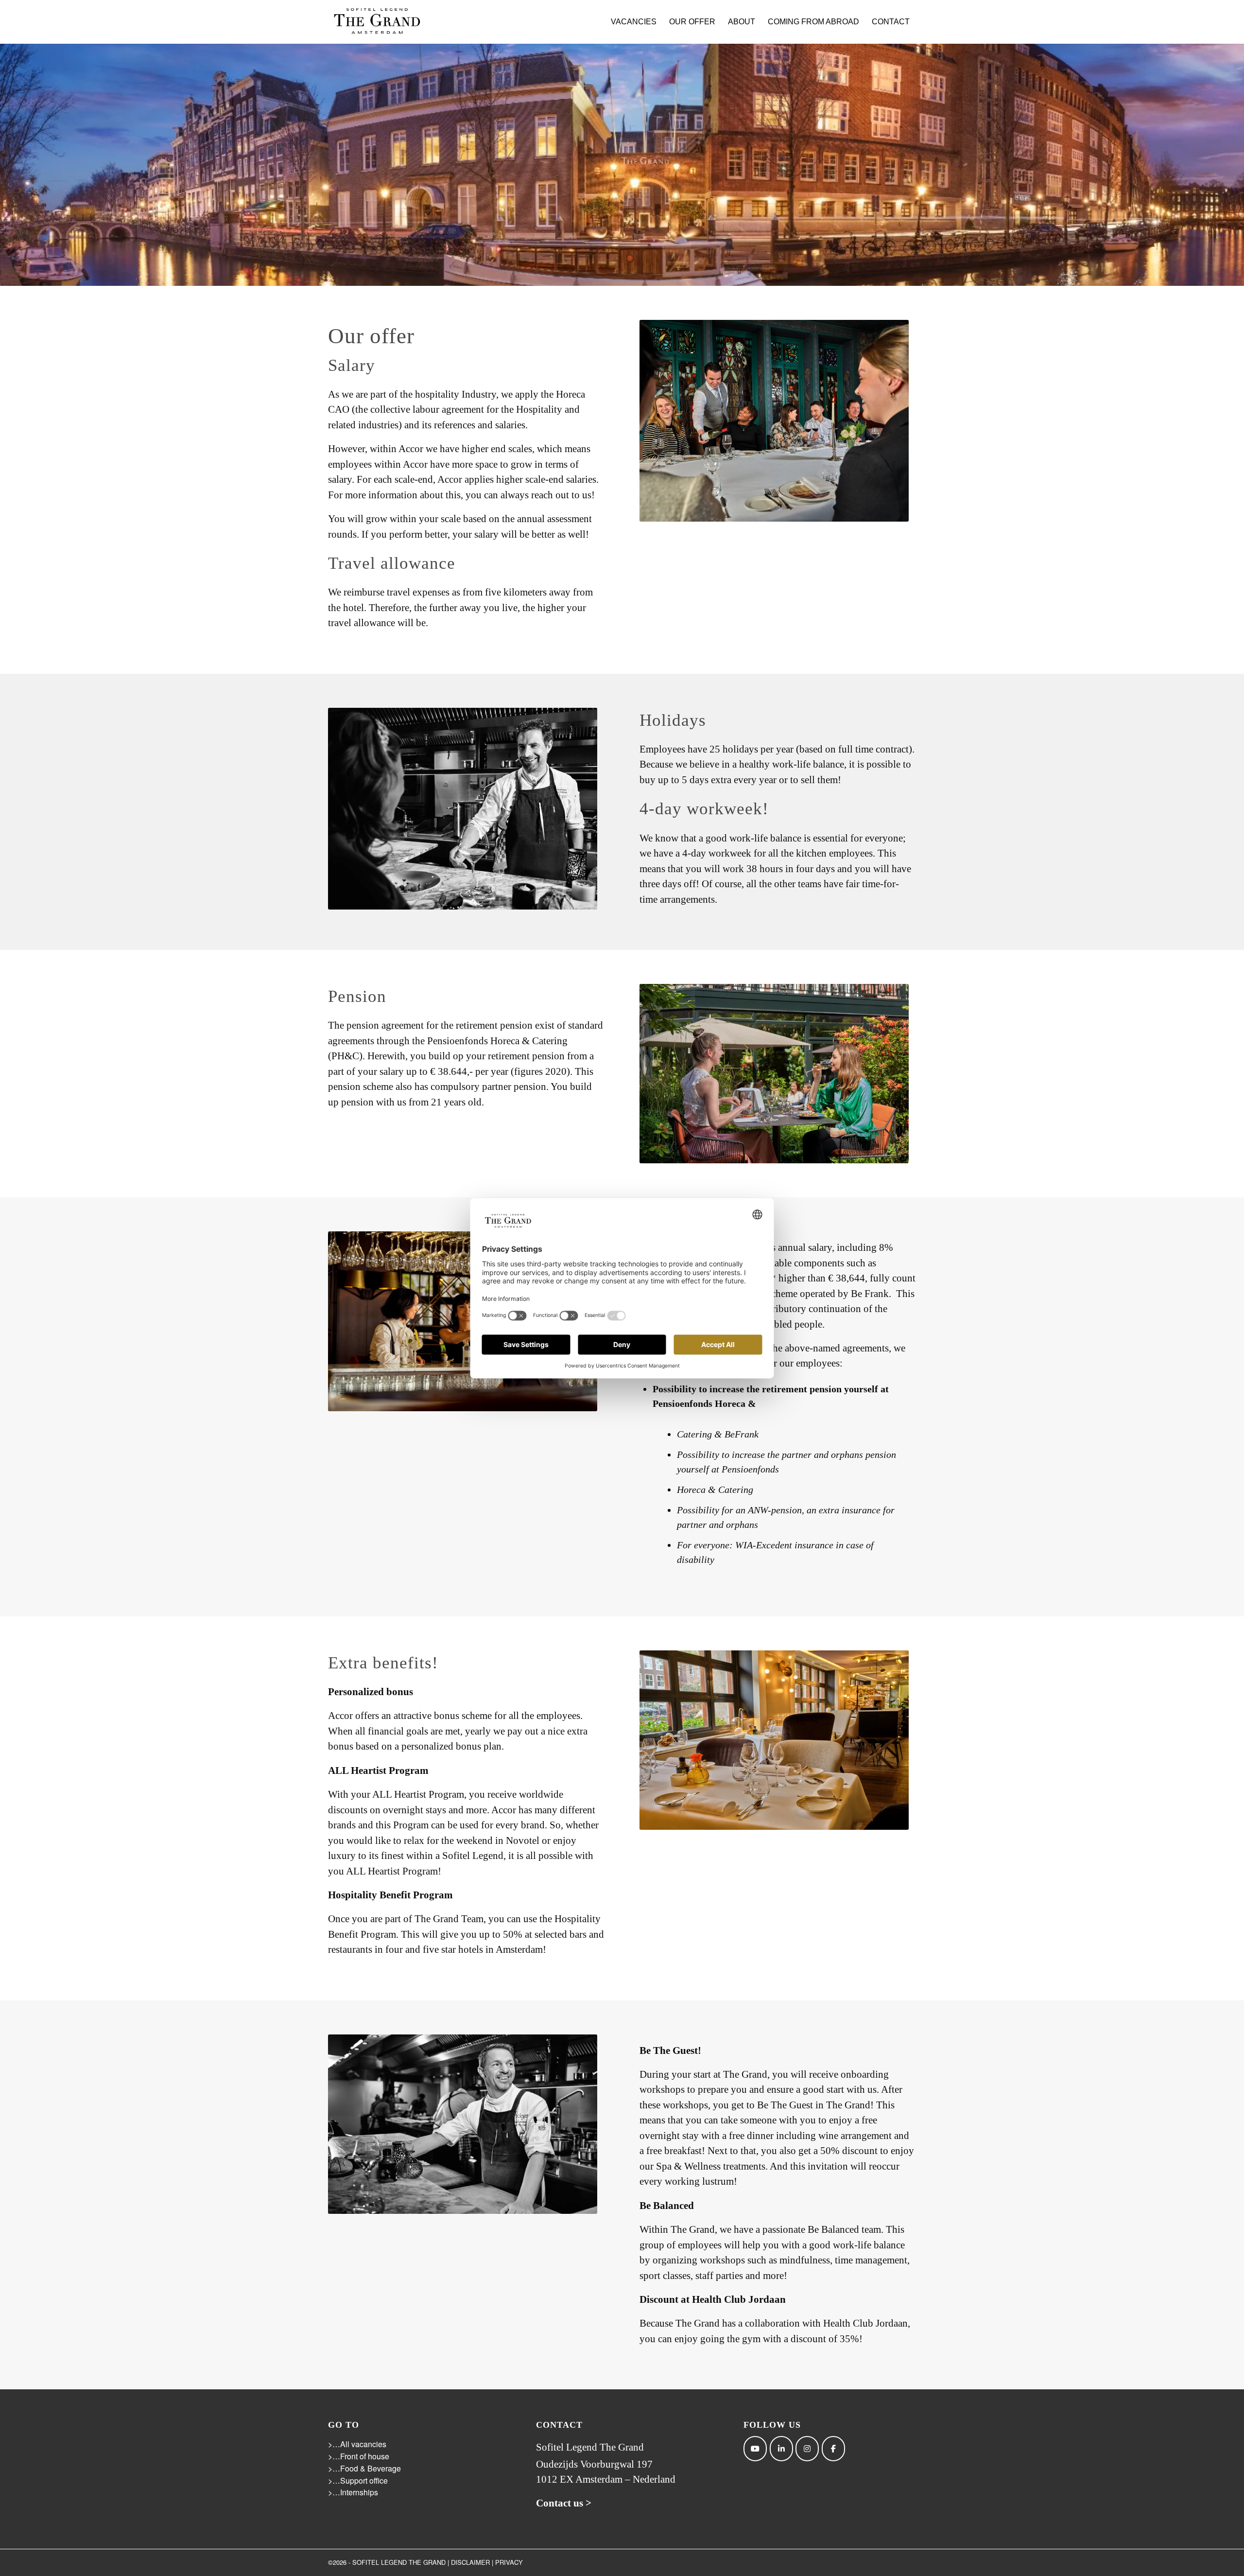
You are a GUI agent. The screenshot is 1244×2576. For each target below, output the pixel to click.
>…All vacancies (357, 2444)
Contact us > (564, 2503)
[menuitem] (634, 22)
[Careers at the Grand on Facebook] (833, 2449)
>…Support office (358, 2480)
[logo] (377, 22)
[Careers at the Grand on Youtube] (755, 2449)
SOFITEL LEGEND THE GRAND (399, 2562)
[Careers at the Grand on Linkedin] (781, 2449)
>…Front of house (359, 2456)
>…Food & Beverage (364, 2468)
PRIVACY (509, 2562)
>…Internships (353, 2492)
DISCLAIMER (470, 2562)
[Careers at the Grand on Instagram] (807, 2449)
